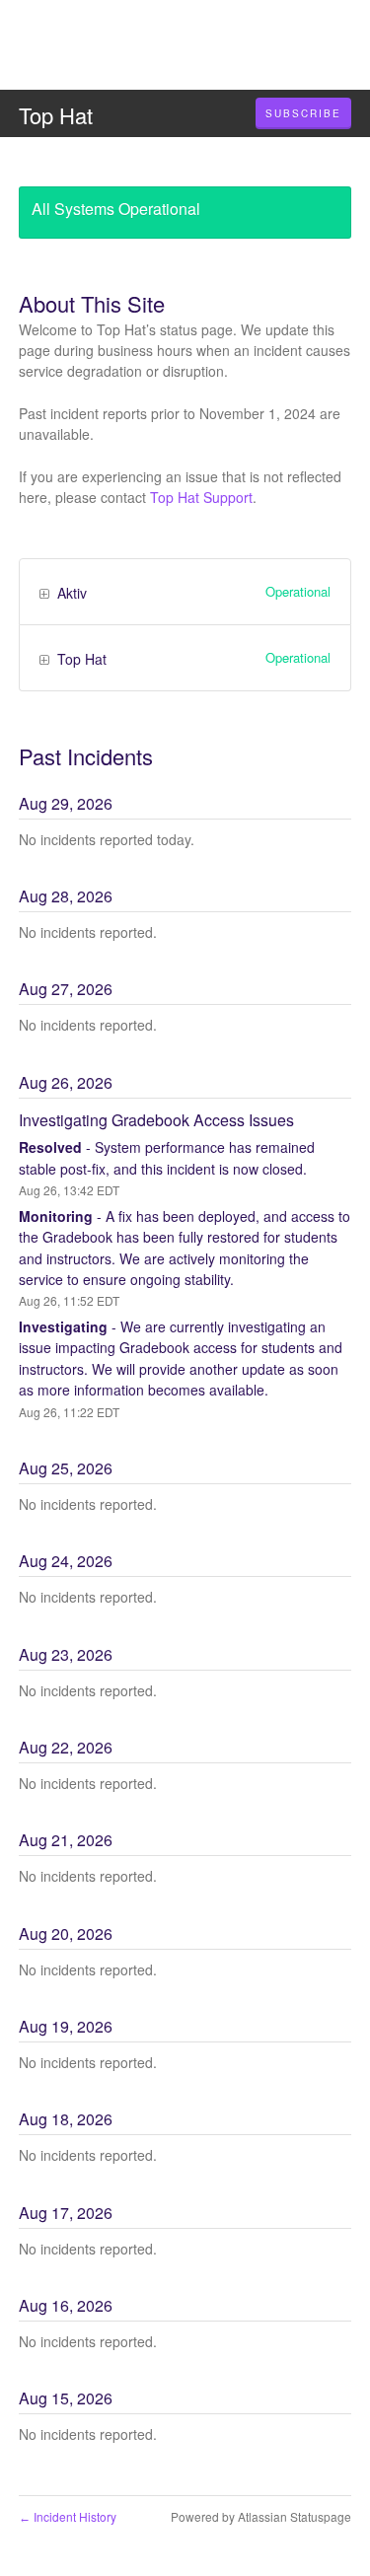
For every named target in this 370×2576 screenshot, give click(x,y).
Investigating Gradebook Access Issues (156, 1120)
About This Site (92, 303)
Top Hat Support (201, 497)
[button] (303, 113)
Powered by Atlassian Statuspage (261, 2516)
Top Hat (56, 115)
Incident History (68, 2516)
